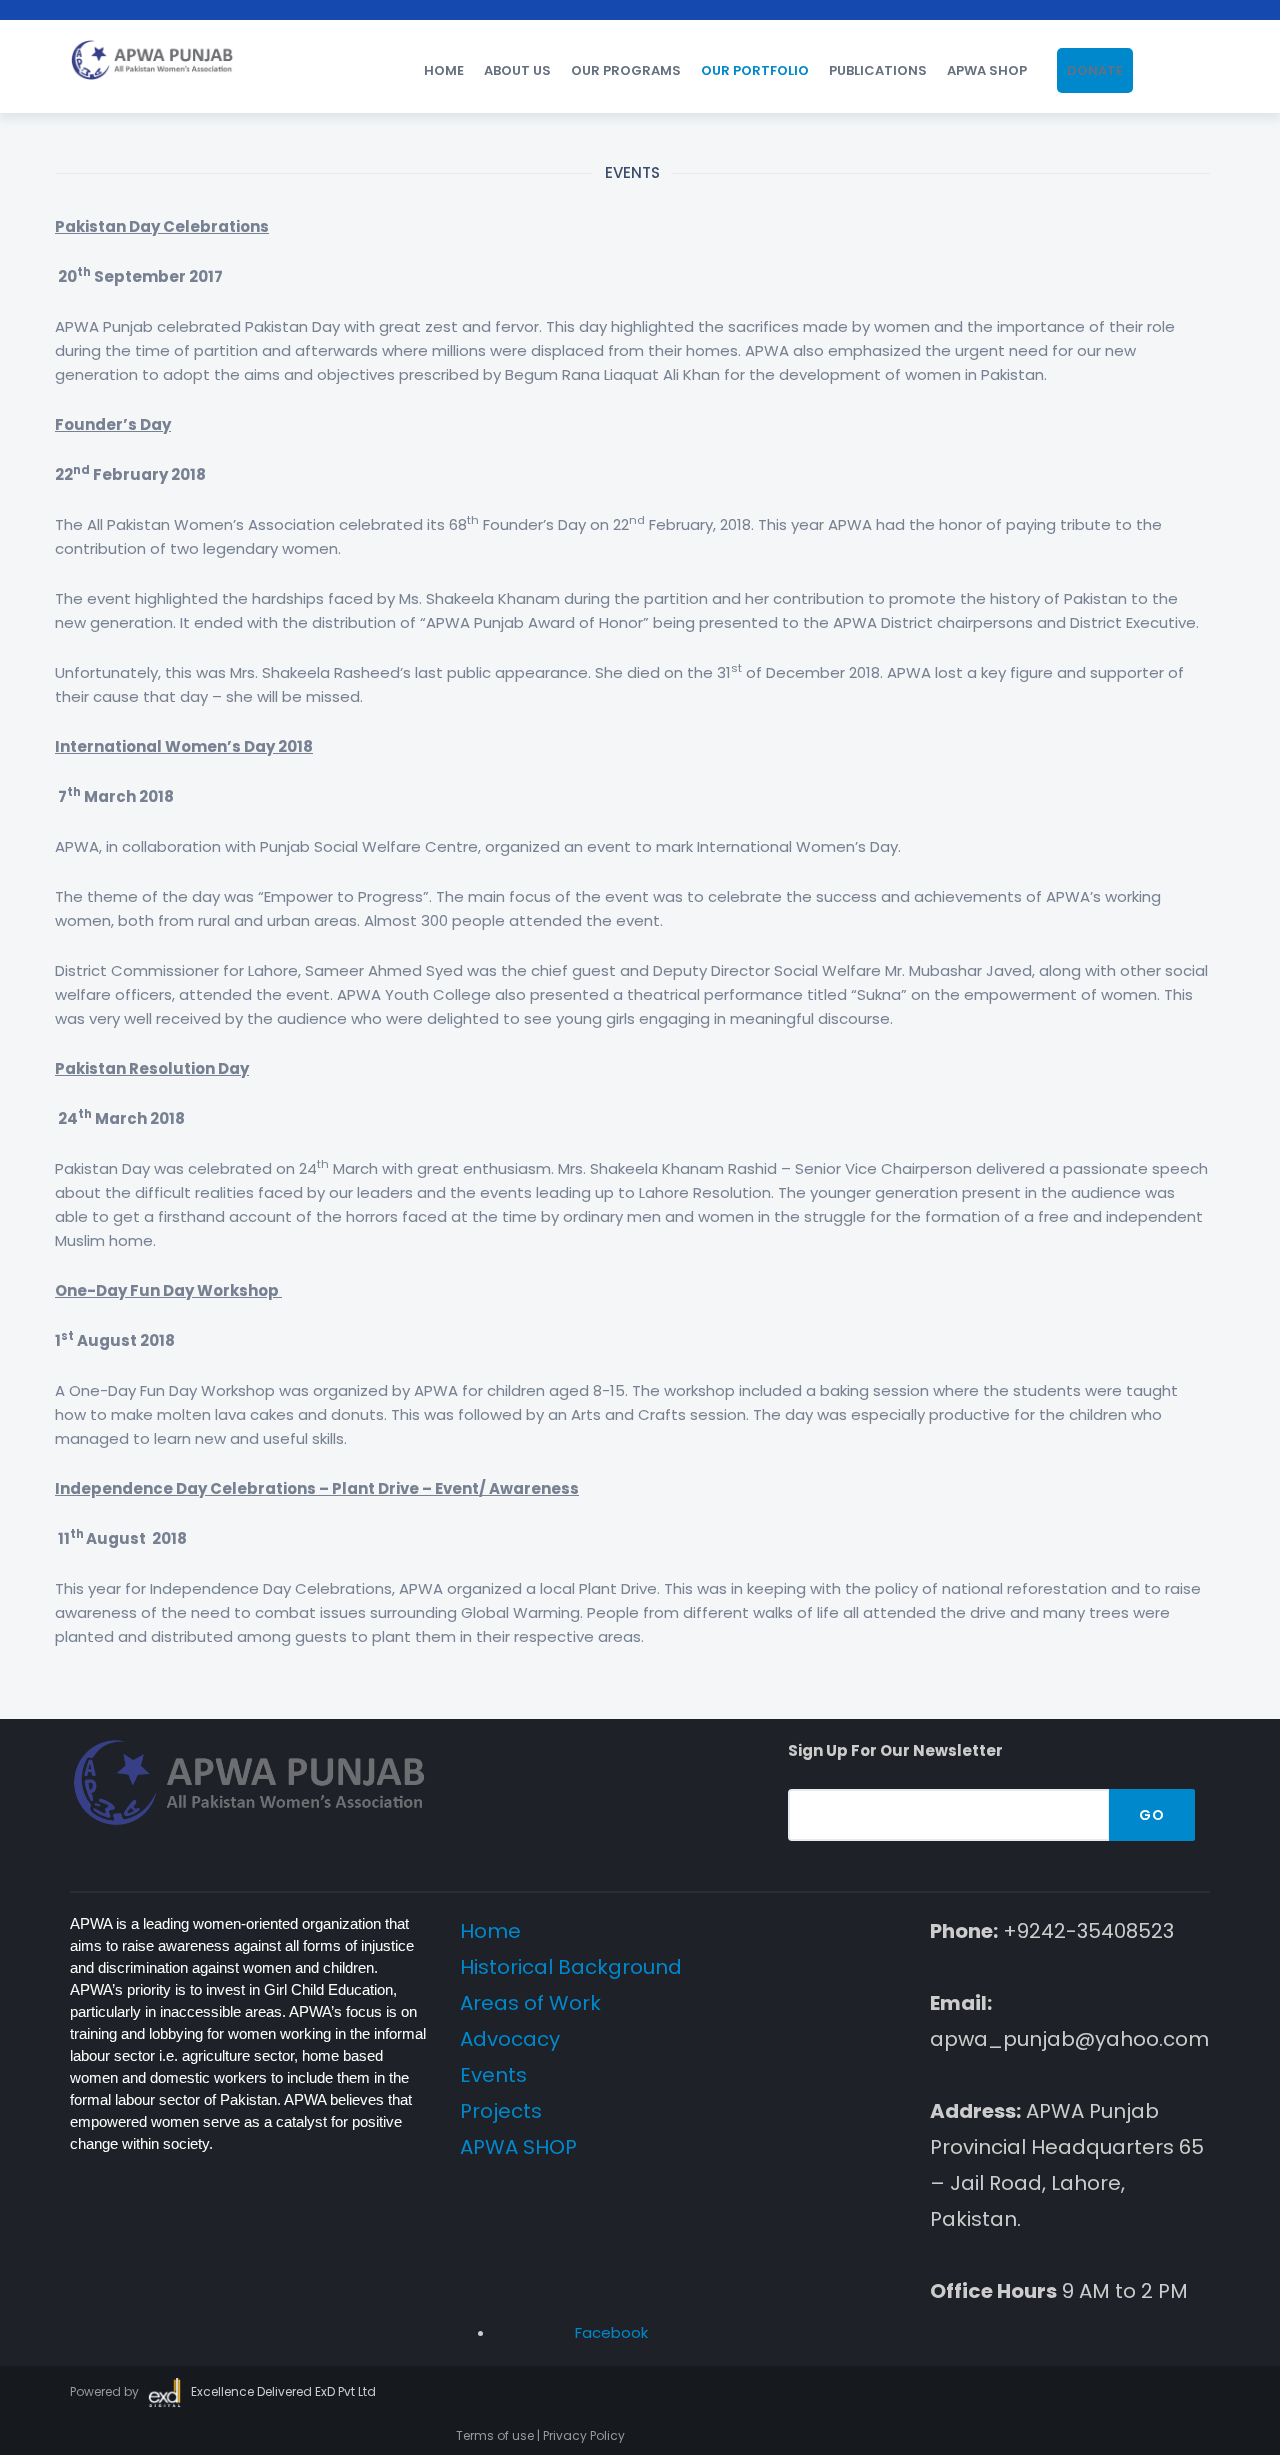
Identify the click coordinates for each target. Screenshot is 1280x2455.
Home (444, 70)
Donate (1095, 70)
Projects (501, 2111)
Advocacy (510, 2039)
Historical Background (571, 1967)
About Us (517, 70)
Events (493, 2075)
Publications (878, 70)
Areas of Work (530, 2003)
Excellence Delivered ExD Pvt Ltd (283, 2391)
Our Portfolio (755, 70)
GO (1152, 1815)
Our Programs (626, 70)
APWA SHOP (987, 70)
